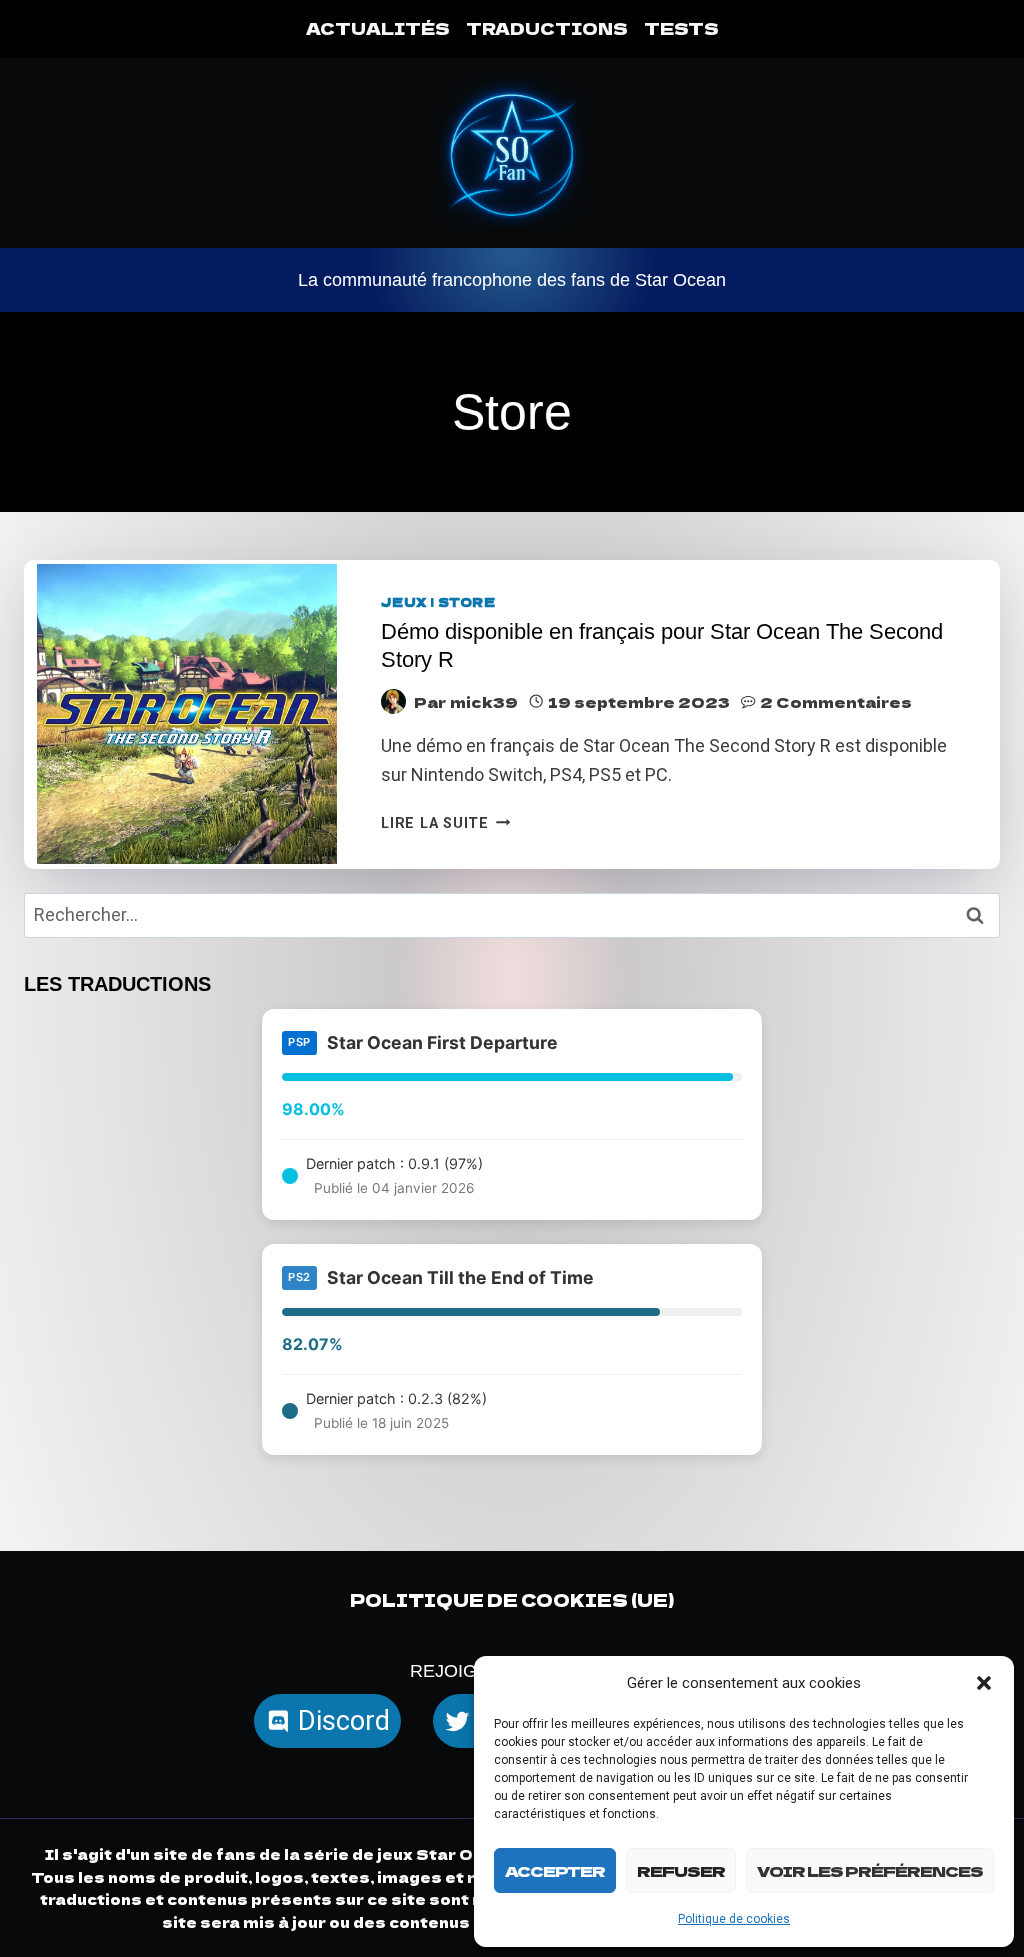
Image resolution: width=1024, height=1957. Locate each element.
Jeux (404, 601)
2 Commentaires (836, 701)
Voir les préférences (870, 1870)
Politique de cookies (734, 1919)
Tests (681, 28)
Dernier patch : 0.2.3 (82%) (396, 1410)
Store (467, 601)
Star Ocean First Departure (442, 1042)
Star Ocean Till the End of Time (460, 1277)
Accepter (555, 1870)
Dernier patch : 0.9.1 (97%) (394, 1175)
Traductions (547, 28)
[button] (984, 1683)
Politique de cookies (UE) (512, 1599)
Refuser (681, 1870)
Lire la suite (445, 823)
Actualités (378, 28)
